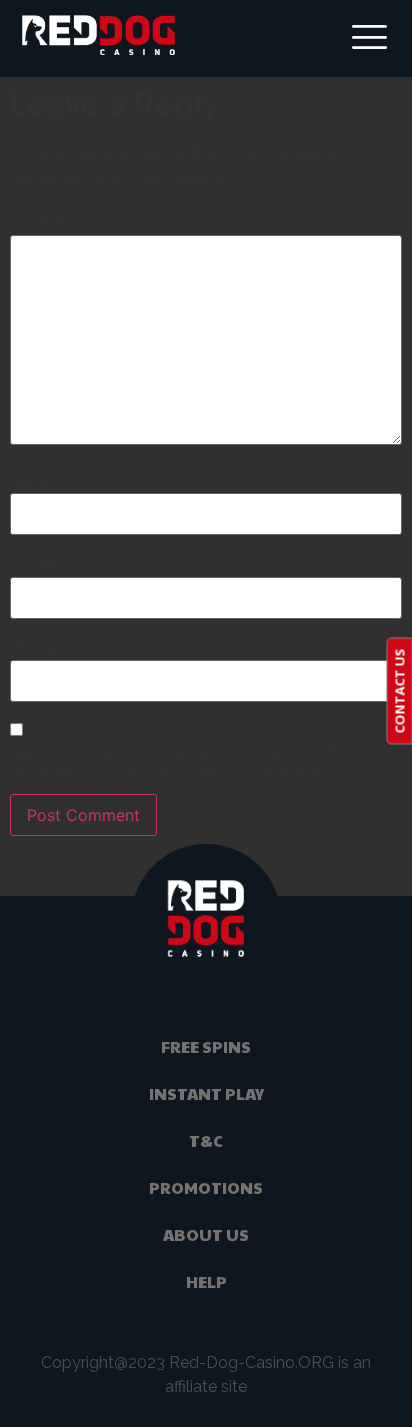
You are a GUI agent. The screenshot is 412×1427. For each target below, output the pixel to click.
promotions (206, 1187)
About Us (206, 1234)
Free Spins (206, 1046)
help (206, 1281)
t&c (206, 1140)
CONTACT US (399, 690)
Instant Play (206, 1093)
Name (42, 481)
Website (43, 648)
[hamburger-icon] (366, 38)
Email (39, 565)
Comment (59, 223)
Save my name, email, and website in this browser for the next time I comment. (183, 761)
